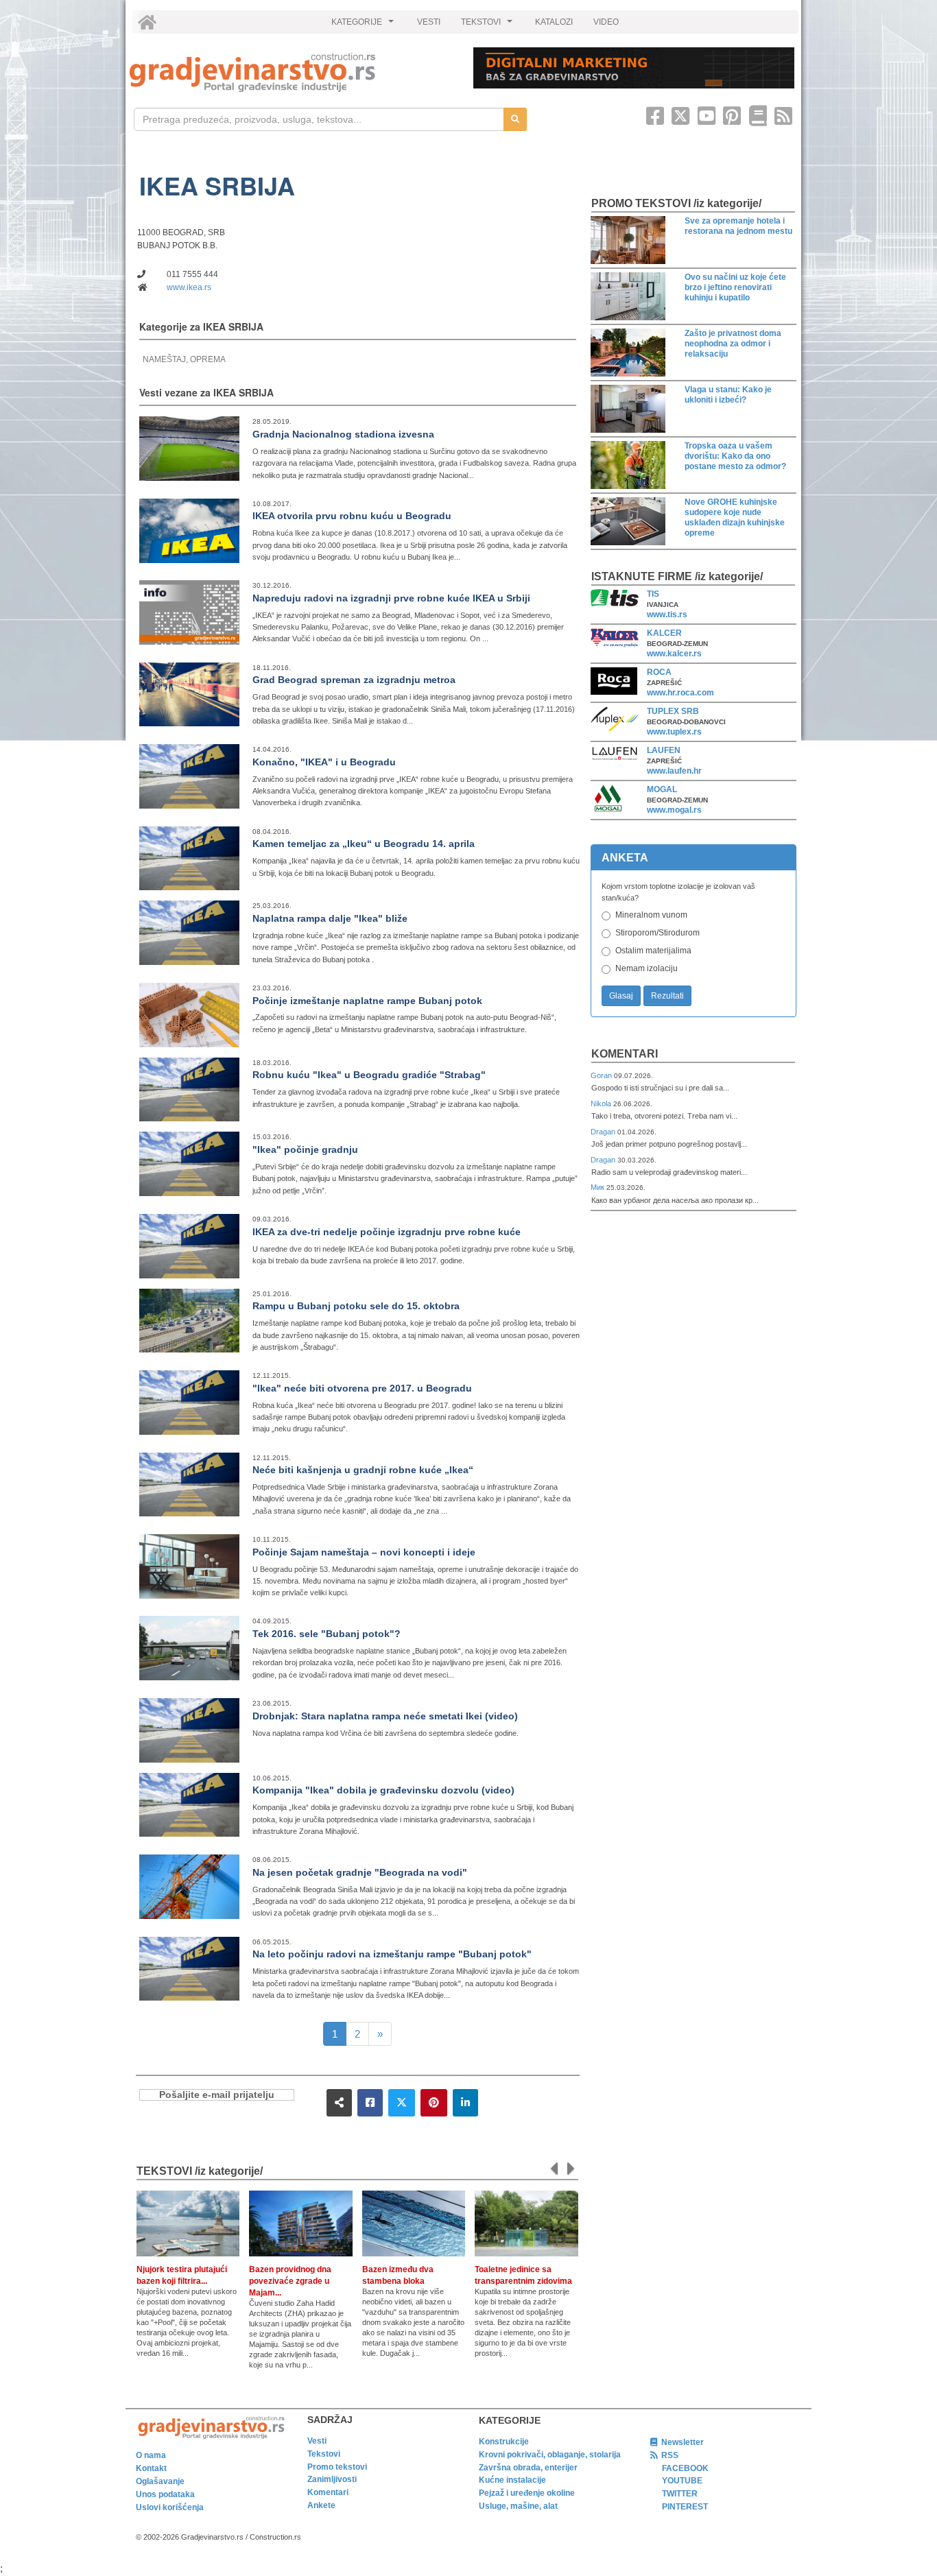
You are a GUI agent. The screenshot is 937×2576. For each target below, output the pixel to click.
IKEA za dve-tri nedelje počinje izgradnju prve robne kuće (387, 1232)
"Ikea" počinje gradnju (305, 1149)
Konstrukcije (504, 2442)
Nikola (602, 1104)
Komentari (625, 1054)
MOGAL (662, 789)
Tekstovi (324, 2454)
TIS (653, 594)
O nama (151, 2455)
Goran (602, 1075)
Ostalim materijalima (653, 951)
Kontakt (151, 2468)
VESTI (429, 22)
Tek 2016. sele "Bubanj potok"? (327, 1634)
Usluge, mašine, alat (518, 2506)
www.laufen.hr (674, 771)
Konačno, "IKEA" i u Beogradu (324, 762)
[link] (292, 72)
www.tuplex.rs (674, 732)
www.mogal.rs (674, 810)
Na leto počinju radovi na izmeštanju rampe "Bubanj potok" (392, 1954)
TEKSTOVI (488, 25)
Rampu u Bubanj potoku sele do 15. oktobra (356, 1306)
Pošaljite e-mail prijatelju (217, 2095)
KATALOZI (554, 22)
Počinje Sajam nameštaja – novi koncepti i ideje (364, 1552)
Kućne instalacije (512, 2480)
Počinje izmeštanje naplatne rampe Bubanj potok (367, 1001)
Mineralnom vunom (651, 915)
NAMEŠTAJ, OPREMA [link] (184, 359)
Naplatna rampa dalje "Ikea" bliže (330, 918)
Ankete (321, 2505)
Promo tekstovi (337, 2467)
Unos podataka (165, 2494)
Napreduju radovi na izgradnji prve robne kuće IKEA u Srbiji (391, 598)
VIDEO (606, 22)
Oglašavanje (160, 2481)
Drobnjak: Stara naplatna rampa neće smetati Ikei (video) (385, 1716)
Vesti (317, 2441)
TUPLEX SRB (673, 711)
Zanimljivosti (332, 2479)
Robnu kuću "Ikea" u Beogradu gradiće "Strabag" (369, 1075)
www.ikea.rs (189, 287)
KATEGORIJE (364, 25)
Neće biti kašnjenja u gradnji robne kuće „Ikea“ (363, 1470)
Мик (598, 1187)
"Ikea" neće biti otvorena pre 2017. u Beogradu (362, 1388)
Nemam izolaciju (647, 968)
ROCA (659, 672)
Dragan (604, 1132)
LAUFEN (664, 750)
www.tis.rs (667, 615)
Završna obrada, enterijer (528, 2468)
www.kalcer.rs (674, 654)
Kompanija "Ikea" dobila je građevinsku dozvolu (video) (383, 1790)
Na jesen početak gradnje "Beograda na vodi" (360, 1872)
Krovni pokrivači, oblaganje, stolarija (550, 2455)
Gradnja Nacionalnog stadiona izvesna (343, 434)
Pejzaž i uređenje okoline (527, 2493)
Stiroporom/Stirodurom (657, 933)
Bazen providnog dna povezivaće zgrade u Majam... (290, 2281)
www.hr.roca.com (680, 693)
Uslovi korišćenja (170, 2507)
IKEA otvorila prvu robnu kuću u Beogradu (352, 516)
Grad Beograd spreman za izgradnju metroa (354, 680)
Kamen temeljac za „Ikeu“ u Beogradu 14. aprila (364, 844)
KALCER (664, 633)
